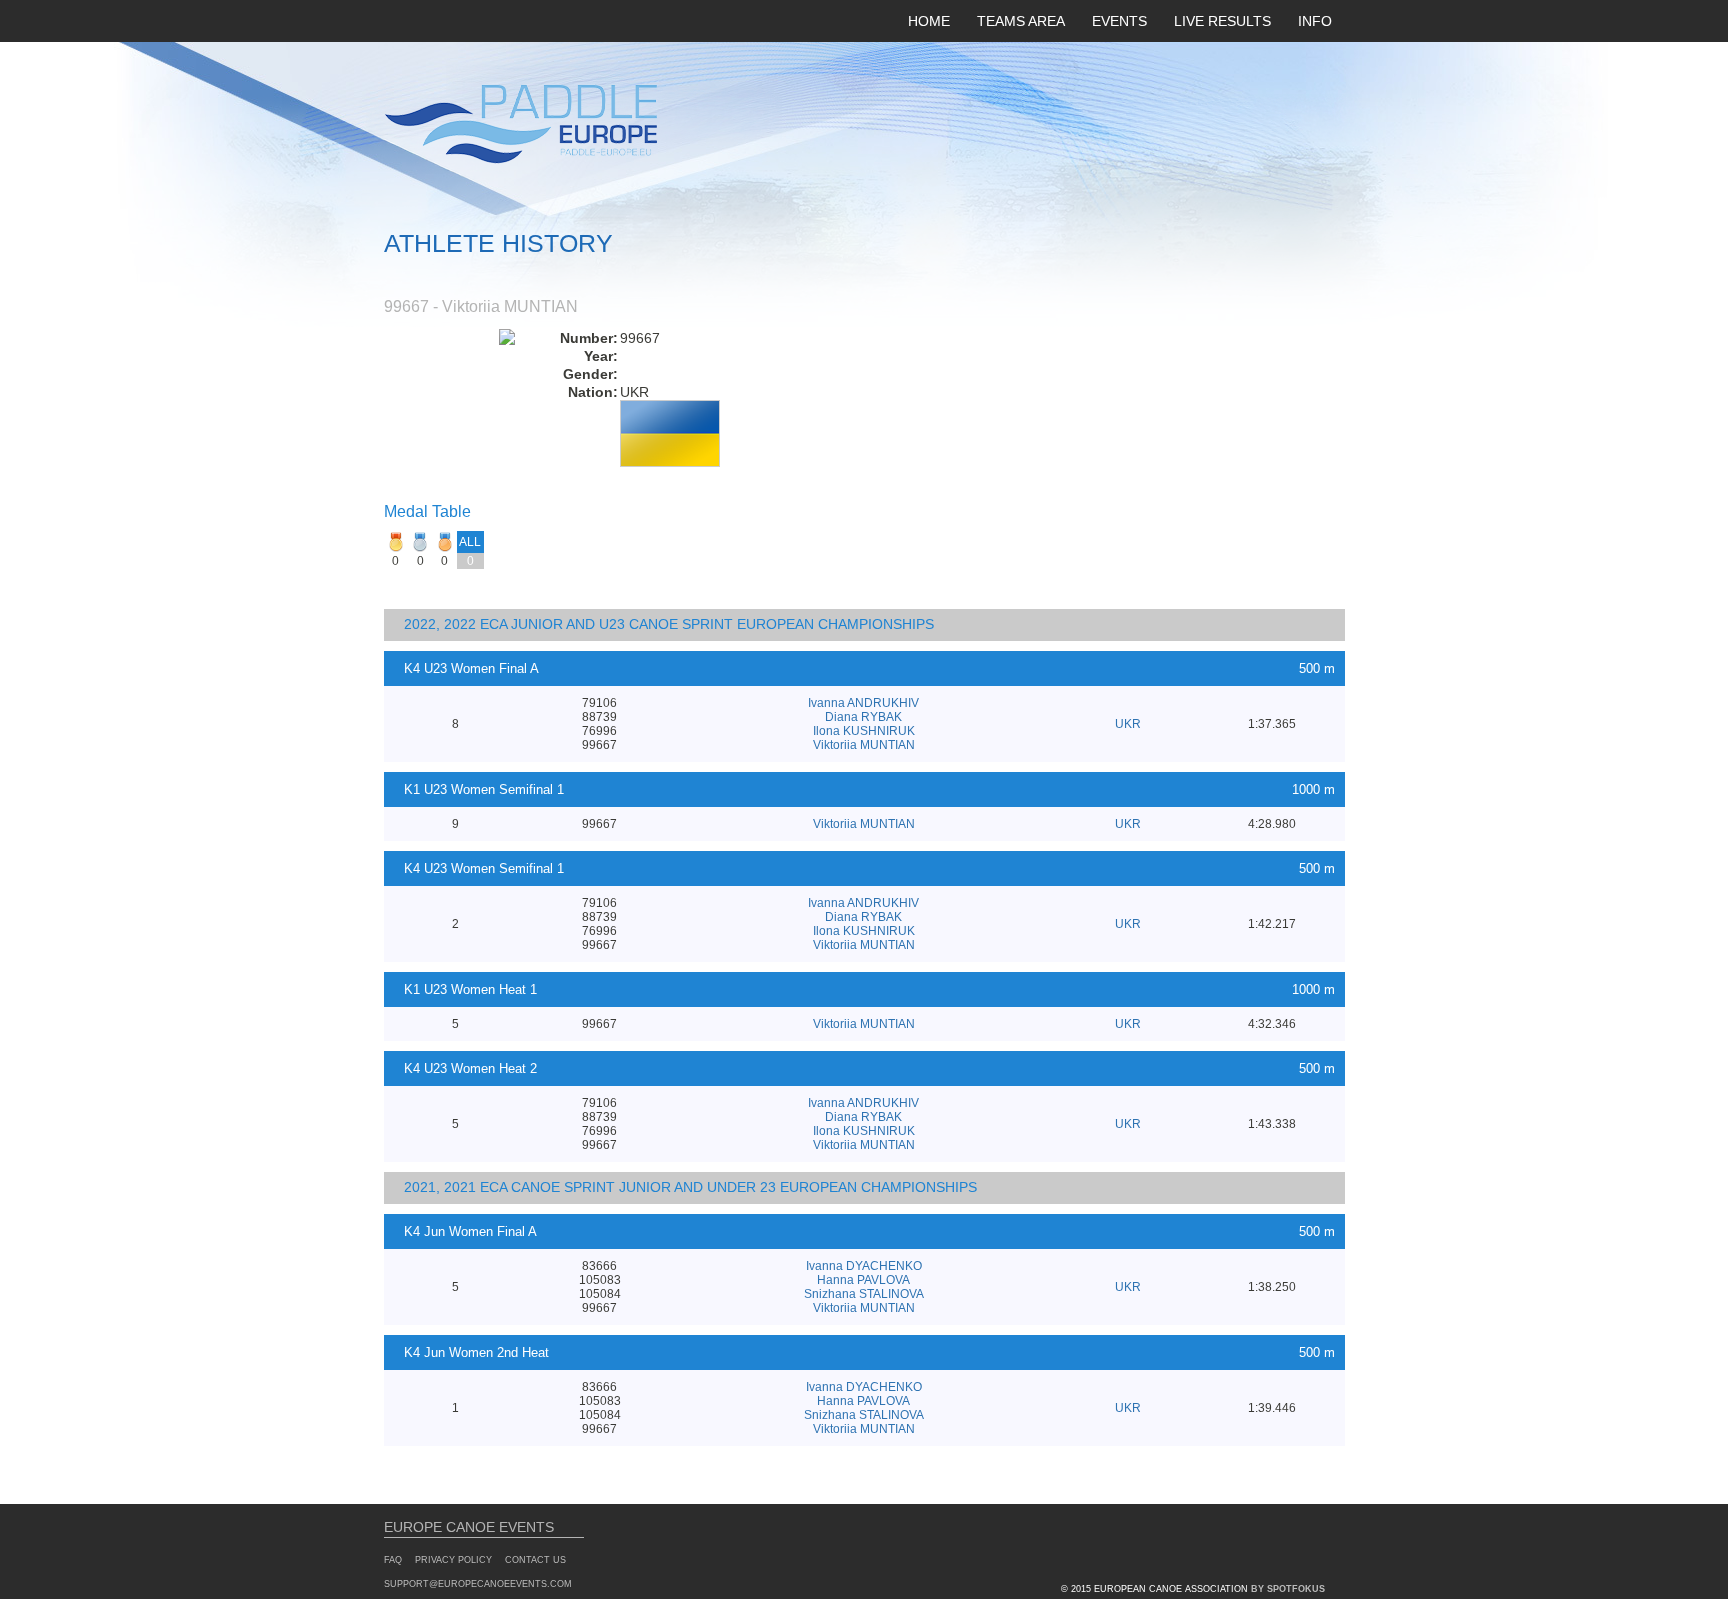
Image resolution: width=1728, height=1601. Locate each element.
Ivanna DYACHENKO (864, 1266)
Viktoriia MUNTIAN (864, 745)
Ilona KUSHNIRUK (864, 731)
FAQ (393, 1560)
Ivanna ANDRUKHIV (863, 703)
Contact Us (535, 1560)
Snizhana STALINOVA (864, 1294)
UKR (1128, 724)
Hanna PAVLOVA (863, 1280)
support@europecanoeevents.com (478, 1584)
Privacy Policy (453, 1560)
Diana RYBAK (863, 717)
